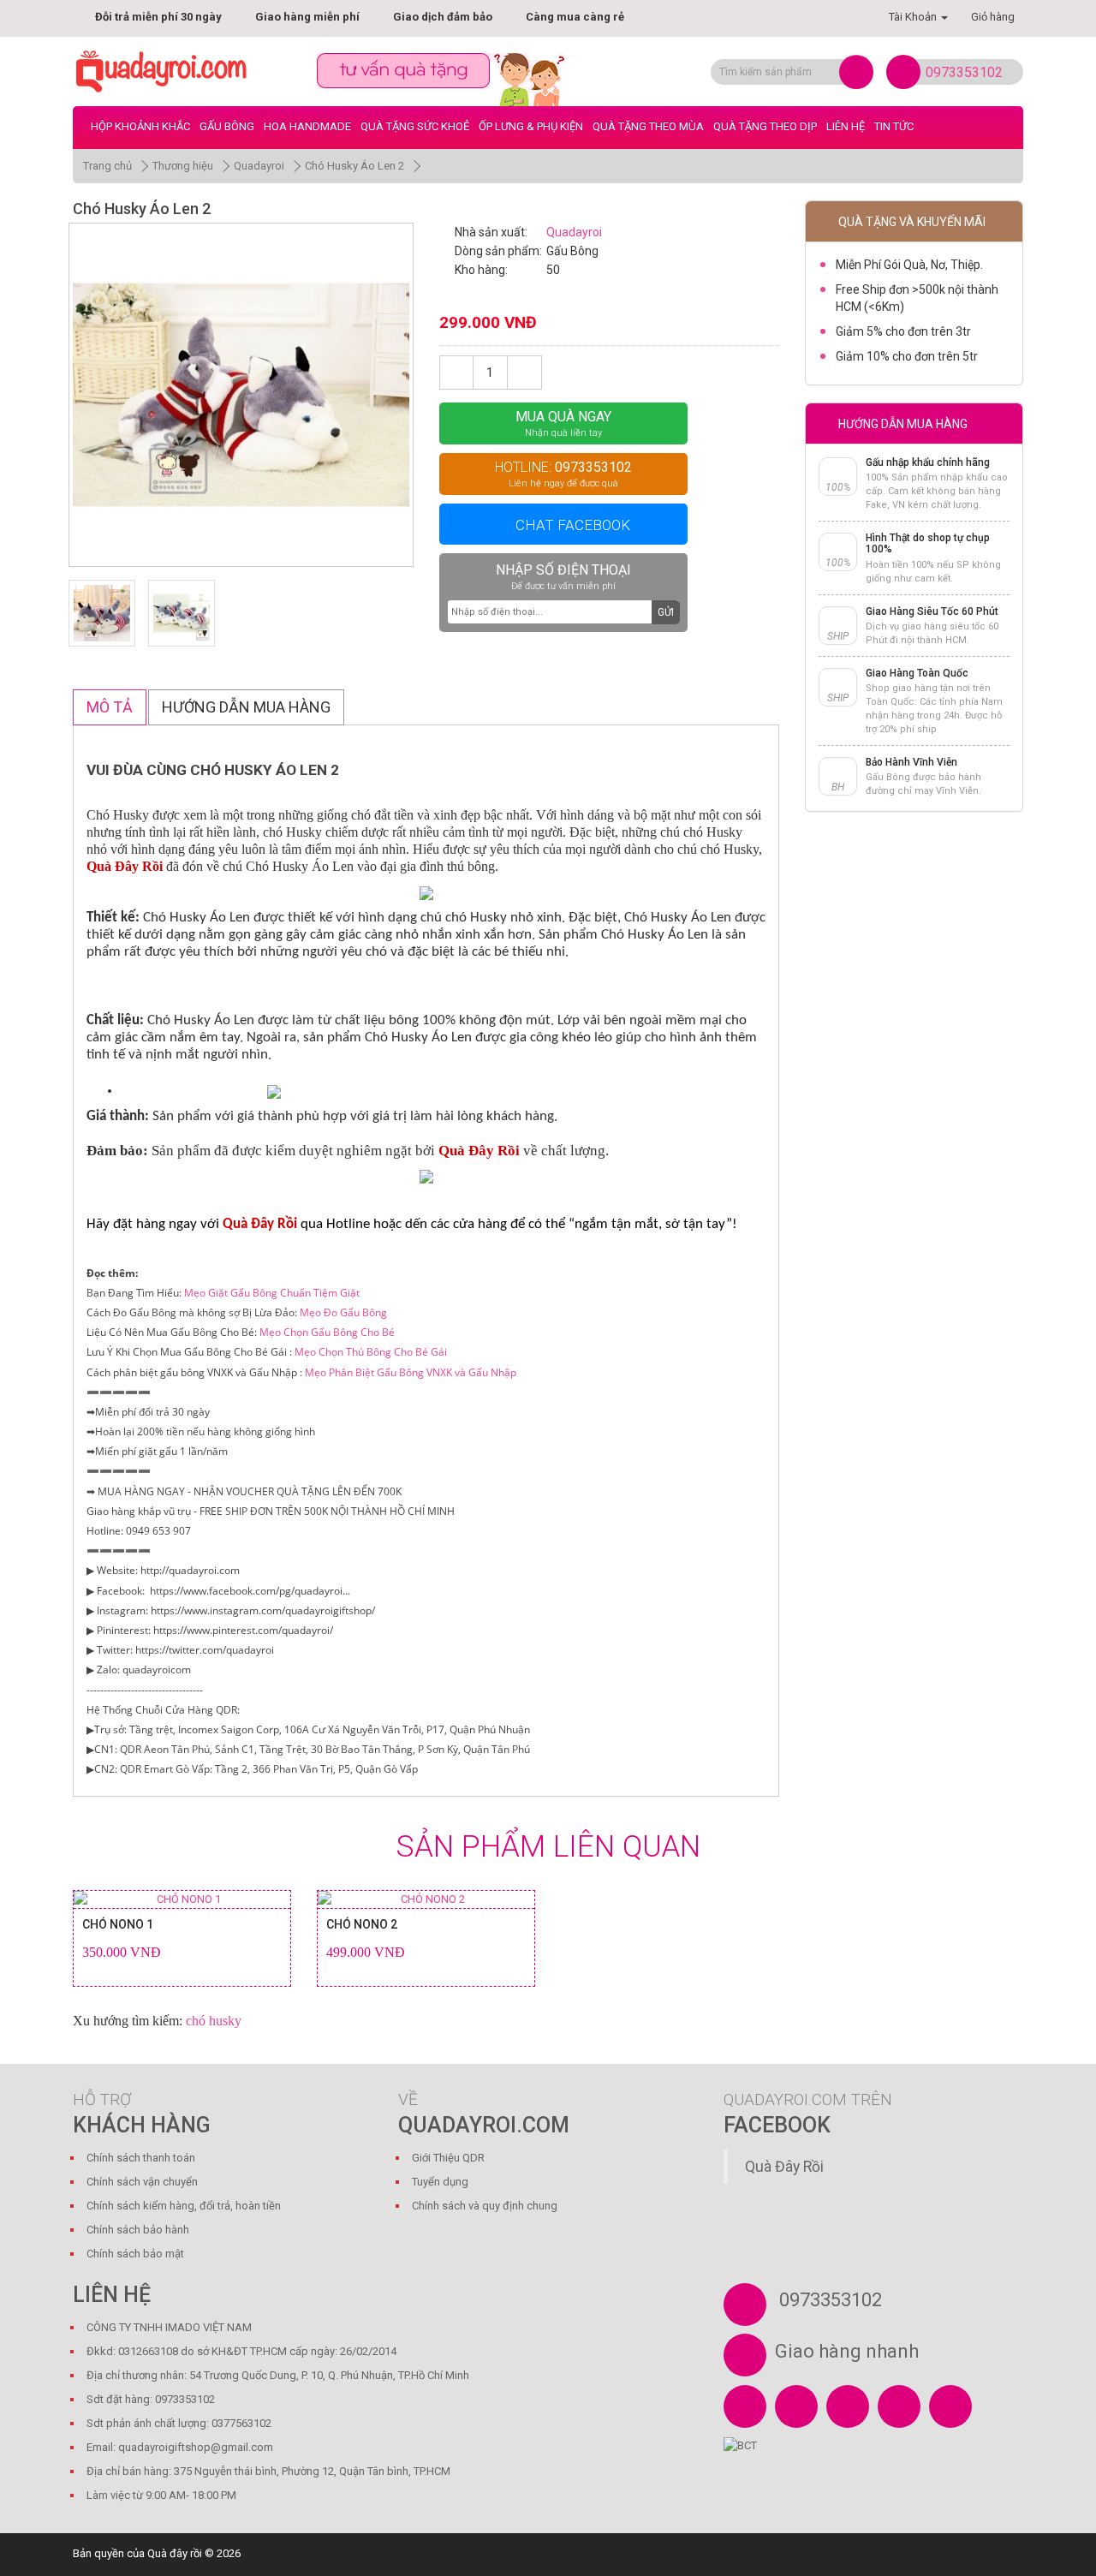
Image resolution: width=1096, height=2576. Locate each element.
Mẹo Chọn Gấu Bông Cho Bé (327, 1332)
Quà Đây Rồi (784, 2167)
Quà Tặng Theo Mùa (648, 126)
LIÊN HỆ (846, 126)
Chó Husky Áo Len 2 (354, 166)
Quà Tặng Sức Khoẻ (415, 126)
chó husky (214, 2021)
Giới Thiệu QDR (448, 2158)
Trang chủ (107, 166)
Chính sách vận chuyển (142, 2182)
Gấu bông (227, 126)
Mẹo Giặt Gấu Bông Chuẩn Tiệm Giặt (272, 1293)
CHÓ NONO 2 (362, 1924)
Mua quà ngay (563, 423)
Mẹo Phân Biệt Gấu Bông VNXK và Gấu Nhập (411, 1372)
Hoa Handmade (307, 126)
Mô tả (110, 707)
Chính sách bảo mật (135, 2254)
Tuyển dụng (440, 2182)
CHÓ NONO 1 (118, 1924)
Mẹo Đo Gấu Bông (343, 1312)
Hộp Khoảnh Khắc (140, 126)
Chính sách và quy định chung (485, 2206)
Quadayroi (259, 166)
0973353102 (964, 72)
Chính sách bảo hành (138, 2230)
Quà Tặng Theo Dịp (765, 126)
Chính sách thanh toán (141, 2158)
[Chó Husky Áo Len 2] (241, 395)
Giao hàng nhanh (847, 2351)
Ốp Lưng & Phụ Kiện (531, 126)
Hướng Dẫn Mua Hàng (246, 707)
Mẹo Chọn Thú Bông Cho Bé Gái (371, 1352)
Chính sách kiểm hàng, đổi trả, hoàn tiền (184, 2206)
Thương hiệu (183, 166)
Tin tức (894, 126)
